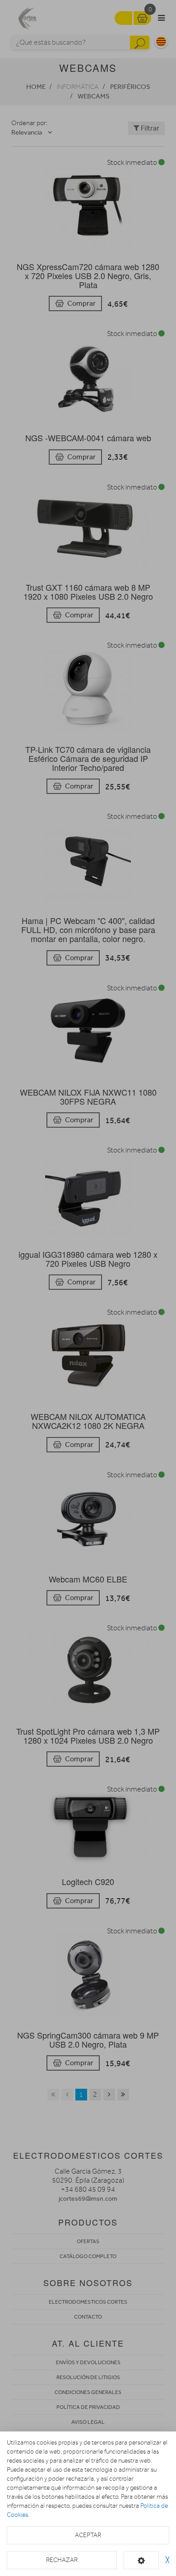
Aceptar (88, 2535)
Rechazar (62, 2560)
